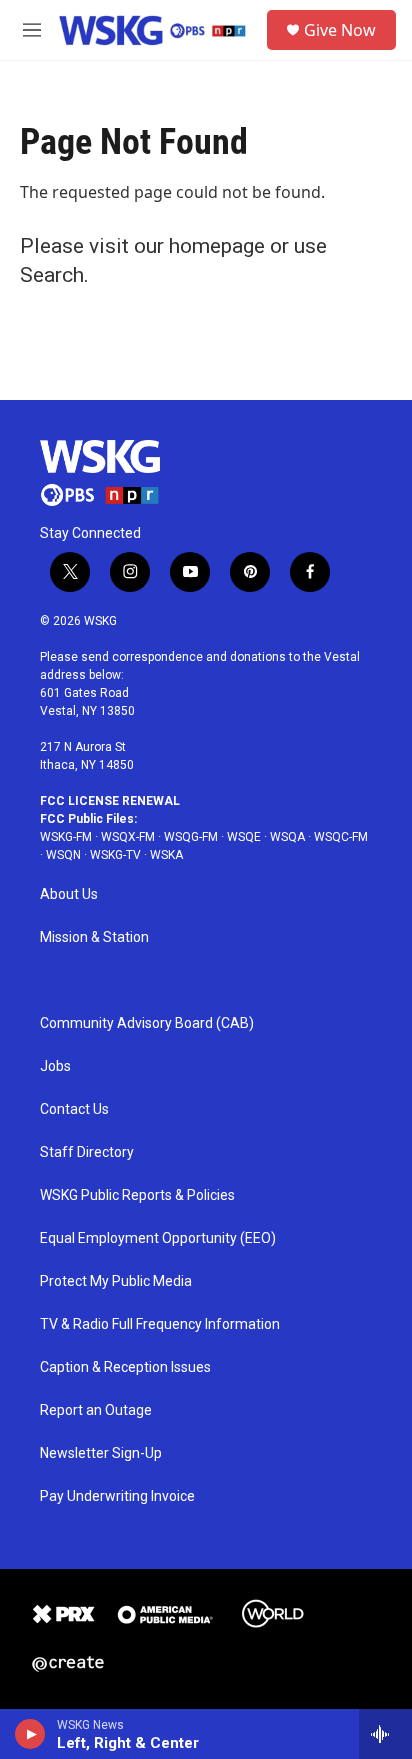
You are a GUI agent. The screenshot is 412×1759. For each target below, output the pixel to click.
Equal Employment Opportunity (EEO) (158, 1238)
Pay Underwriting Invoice (117, 1496)
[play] (30, 1734)
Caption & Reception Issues (125, 1367)
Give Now (340, 30)
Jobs (55, 1066)
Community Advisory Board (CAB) (147, 1023)
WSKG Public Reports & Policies (137, 1195)
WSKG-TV (115, 855)
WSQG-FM (191, 837)
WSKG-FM (66, 837)
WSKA (166, 855)
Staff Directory (87, 1152)
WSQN (63, 855)
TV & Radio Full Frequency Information (160, 1324)
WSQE (244, 837)
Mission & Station (94, 937)
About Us (69, 894)
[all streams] (385, 1734)
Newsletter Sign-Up (101, 1453)
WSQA (287, 837)
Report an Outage (96, 1410)
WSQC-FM (341, 837)
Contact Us (74, 1109)
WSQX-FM (128, 837)
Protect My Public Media (116, 1281)
